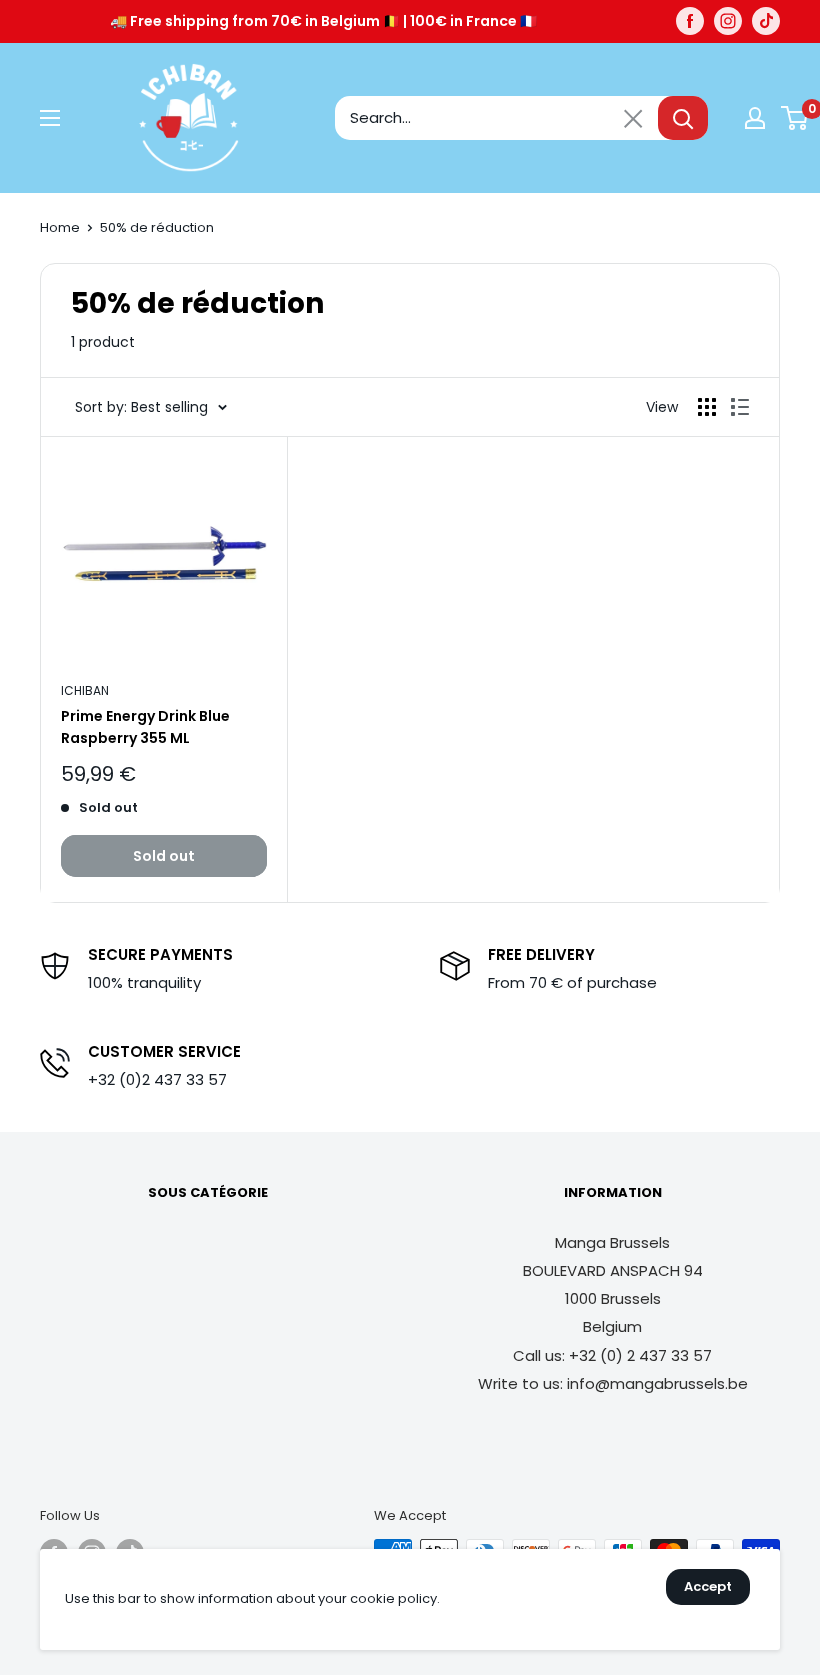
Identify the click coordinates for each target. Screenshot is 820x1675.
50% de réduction (157, 227)
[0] (795, 118)
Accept (708, 1586)
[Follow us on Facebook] (690, 21)
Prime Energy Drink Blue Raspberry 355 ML (145, 727)
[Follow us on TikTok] (766, 21)
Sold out (164, 856)
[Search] (683, 118)
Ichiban (85, 690)
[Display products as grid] (707, 407)
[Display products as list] (740, 407)
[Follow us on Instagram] (728, 21)
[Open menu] (50, 118)
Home (60, 227)
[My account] (755, 118)
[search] (496, 118)
